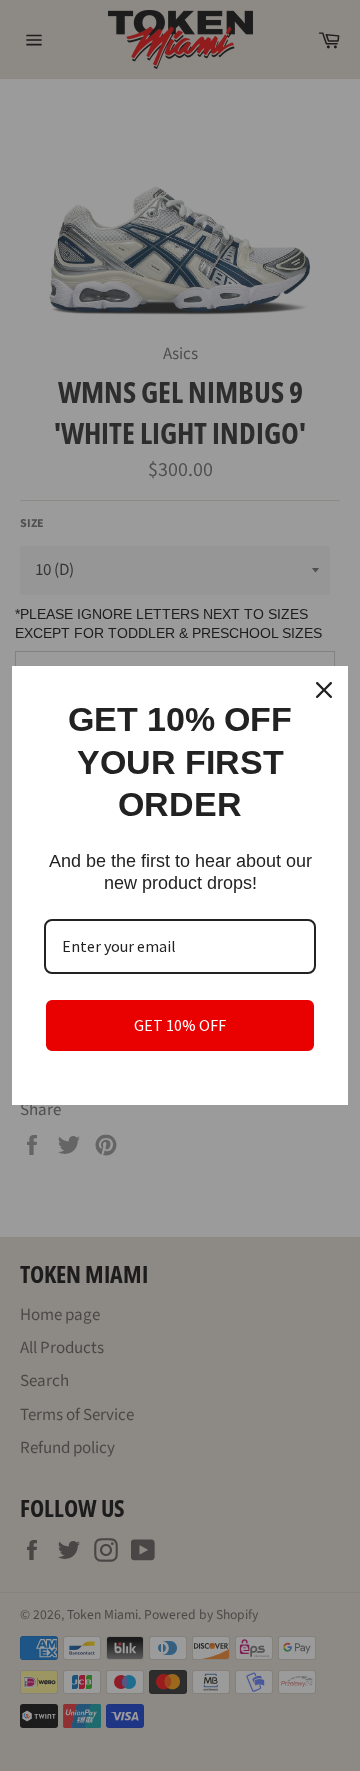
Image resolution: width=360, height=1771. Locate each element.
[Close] (324, 690)
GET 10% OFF (180, 1025)
